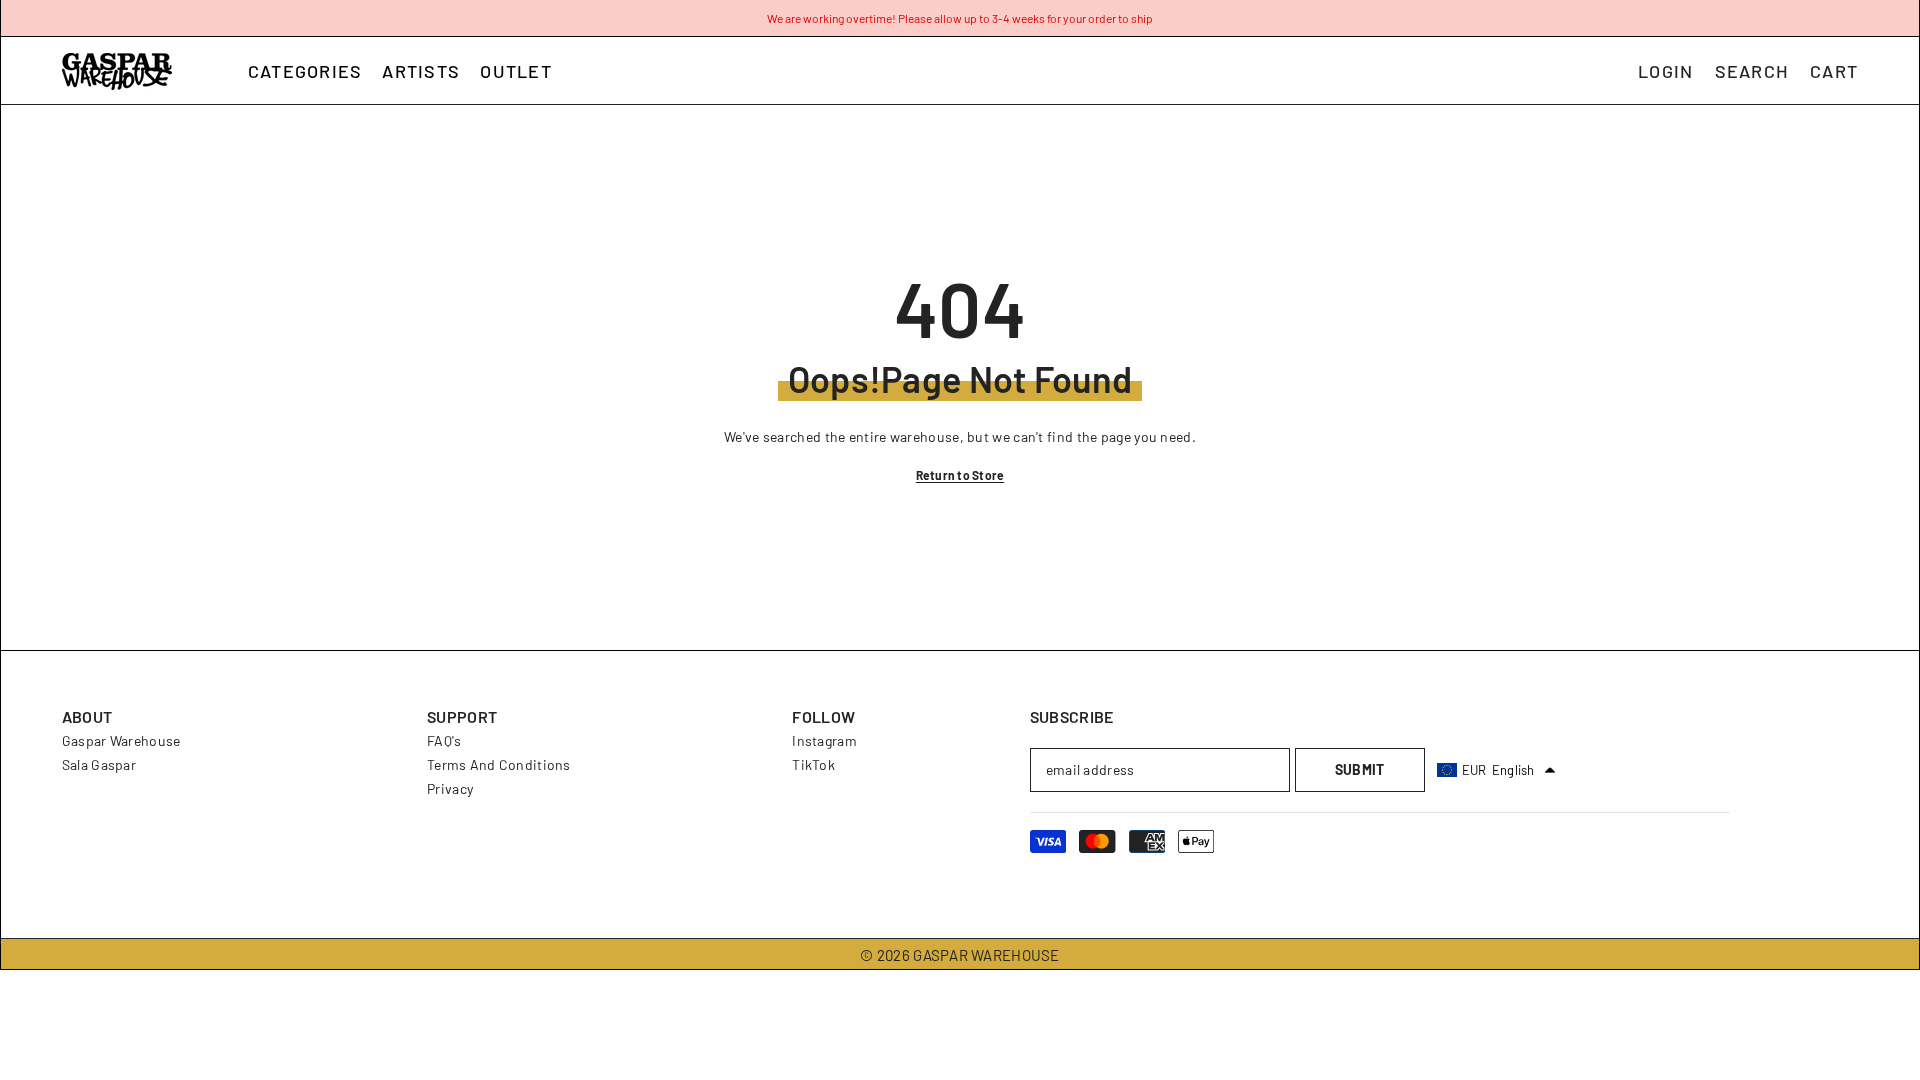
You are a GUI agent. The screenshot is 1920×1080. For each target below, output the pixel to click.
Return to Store (960, 475)
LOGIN (1665, 71)
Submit (1360, 769)
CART (1834, 71)
